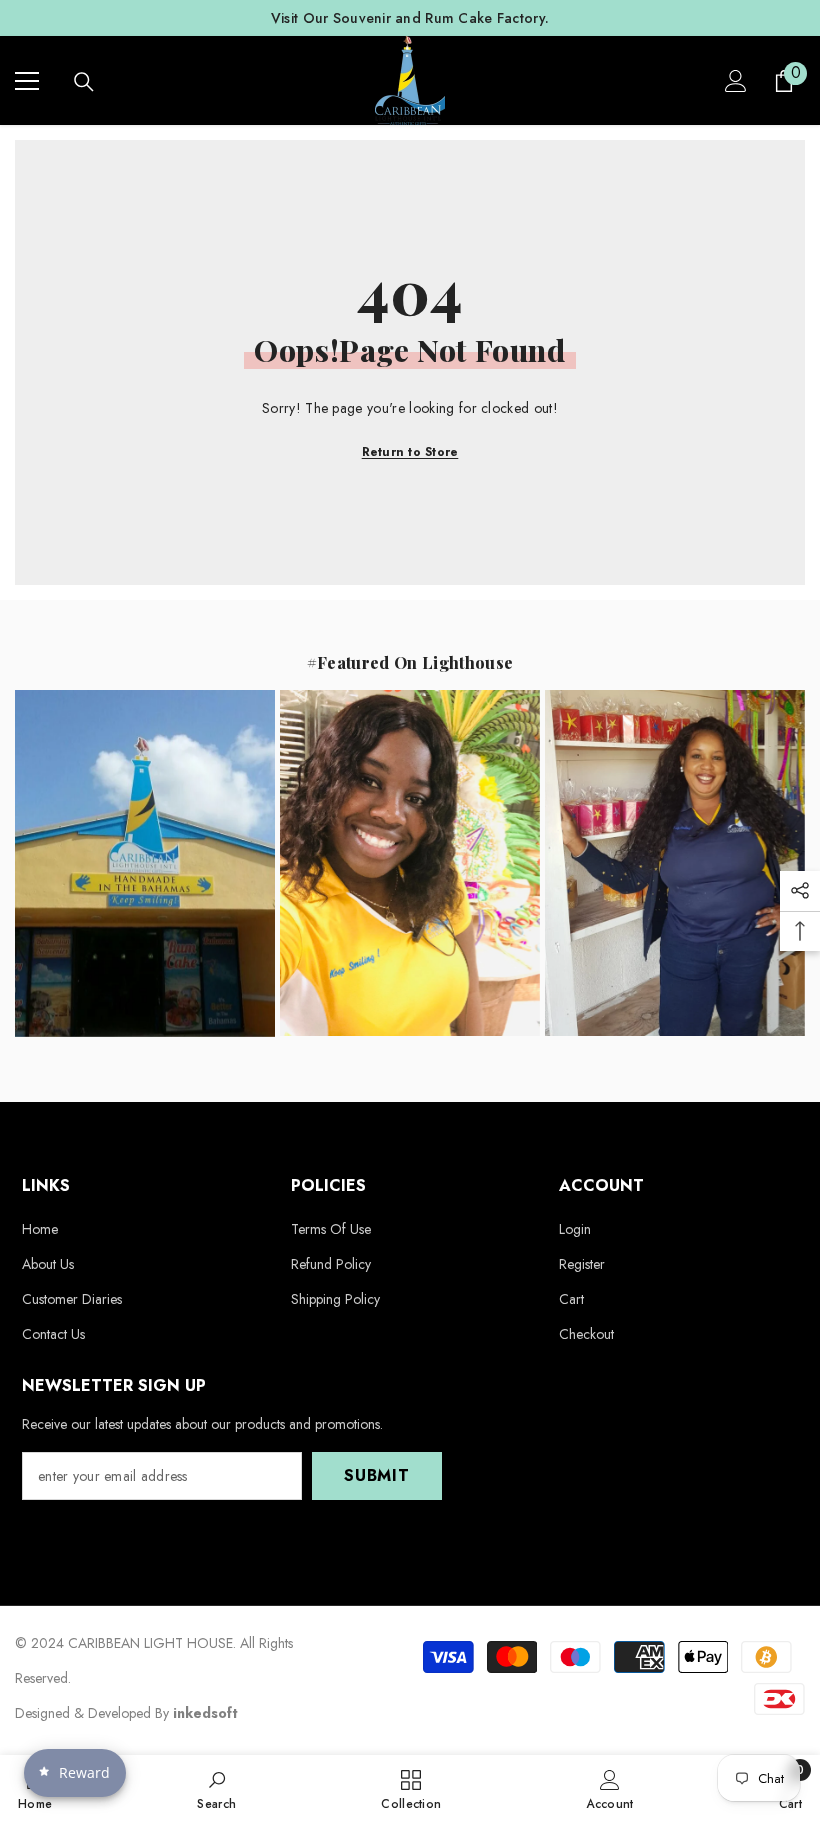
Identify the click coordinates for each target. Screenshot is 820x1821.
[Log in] (736, 81)
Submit (377, 1475)
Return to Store (410, 452)
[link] (216, 1788)
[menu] (27, 81)
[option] (410, 18)
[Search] (84, 82)
